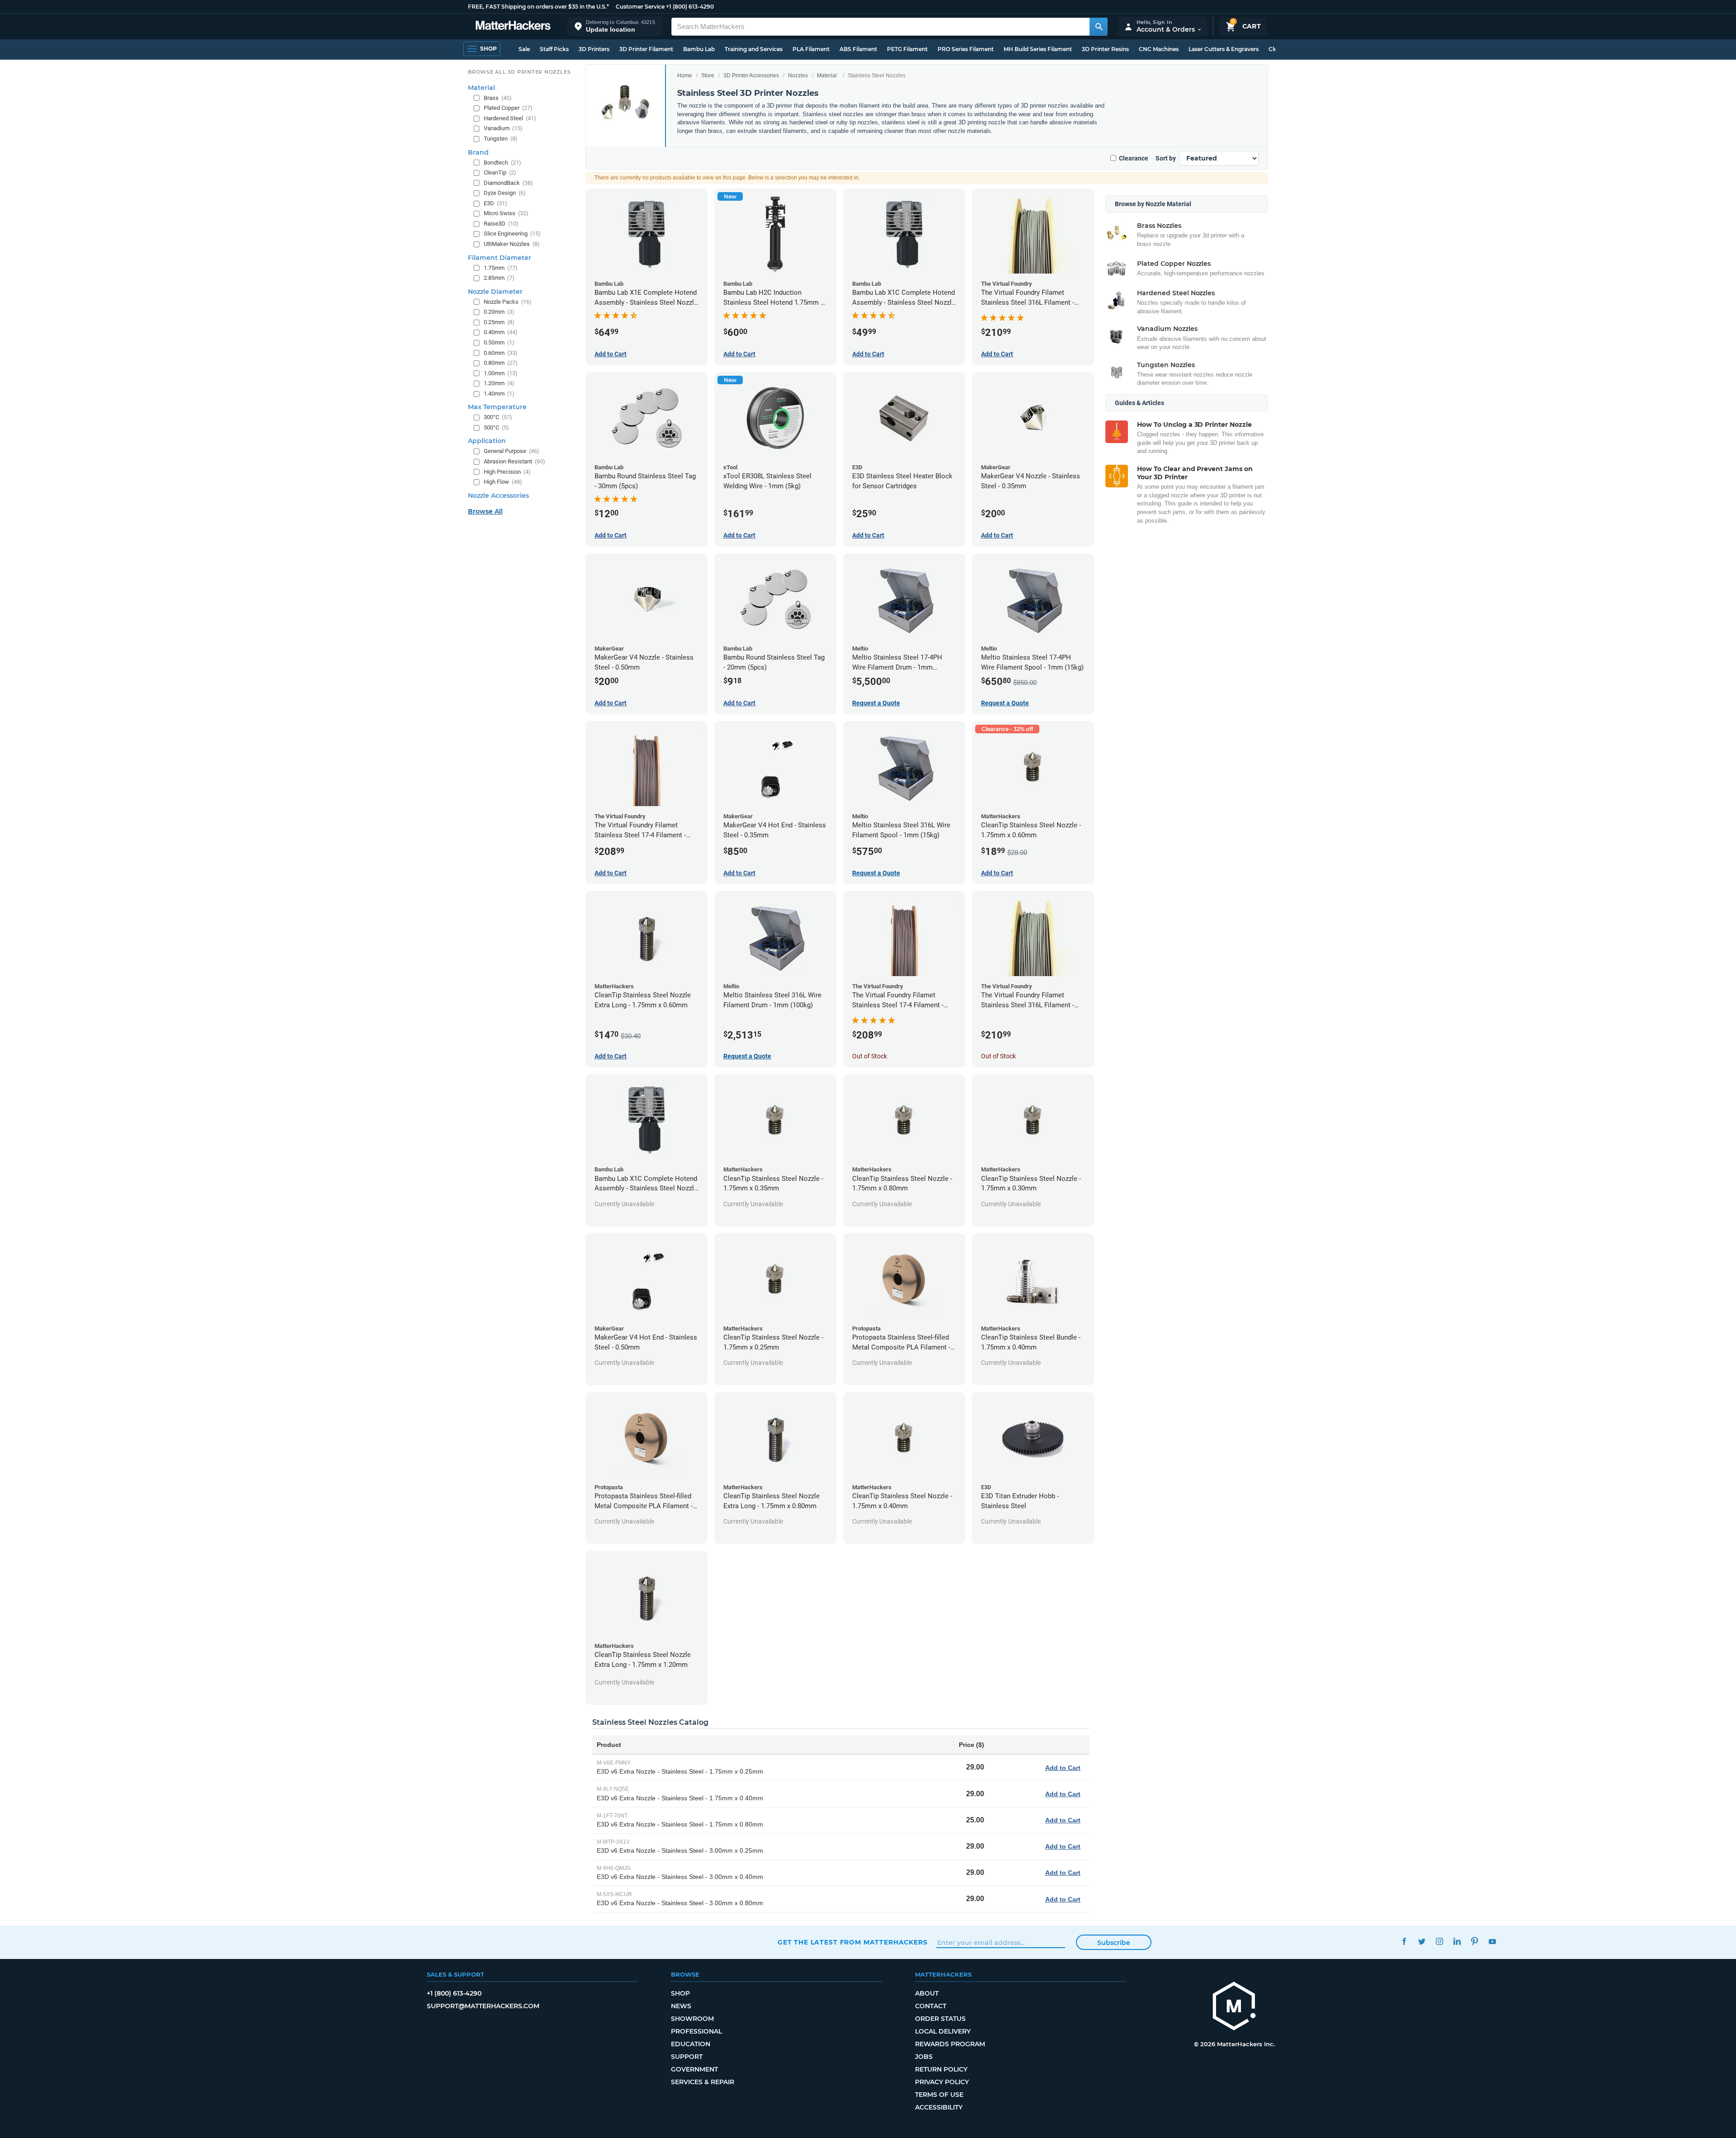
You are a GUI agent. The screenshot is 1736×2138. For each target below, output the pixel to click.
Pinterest (1474, 1941)
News (681, 2006)
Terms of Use (939, 2095)
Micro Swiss (506, 213)
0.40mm (501, 332)
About (927, 1993)
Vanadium (503, 128)
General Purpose (512, 451)
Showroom (692, 2019)
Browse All (485, 511)
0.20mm (499, 312)
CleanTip (500, 172)
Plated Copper (508, 108)
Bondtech (502, 163)
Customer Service (640, 7)
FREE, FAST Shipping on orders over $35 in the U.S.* (538, 7)
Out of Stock (870, 1056)
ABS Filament (858, 49)
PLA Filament (811, 49)
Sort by (1166, 158)
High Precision (507, 472)
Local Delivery (943, 2031)
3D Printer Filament (646, 49)
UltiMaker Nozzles (512, 244)
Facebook (1404, 1941)
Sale (524, 49)
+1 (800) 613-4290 (690, 7)
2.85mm (499, 278)
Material (827, 76)
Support (687, 2057)
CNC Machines (1159, 49)
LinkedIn (1457, 1941)
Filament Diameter (500, 258)
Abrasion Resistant (514, 461)
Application (487, 441)
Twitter (1422, 1941)
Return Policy (941, 2069)
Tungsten (501, 139)
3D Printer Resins (1105, 49)
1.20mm (499, 383)
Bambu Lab (699, 49)
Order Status (940, 2019)
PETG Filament (907, 49)
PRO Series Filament (966, 49)
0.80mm (501, 363)
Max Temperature (497, 407)
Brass (498, 98)
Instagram (1439, 1941)
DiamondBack (508, 183)
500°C (496, 427)
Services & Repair (703, 2082)
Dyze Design (505, 193)
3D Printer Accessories (751, 76)
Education (691, 2044)
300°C (498, 417)
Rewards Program (950, 2044)
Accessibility (939, 2107)
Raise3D (501, 224)
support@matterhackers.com (483, 2006)
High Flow (503, 482)
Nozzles (798, 76)
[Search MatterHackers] (1099, 27)
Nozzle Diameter (495, 292)
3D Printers (594, 49)
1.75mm (501, 268)
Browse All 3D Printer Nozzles (519, 72)
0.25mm (499, 322)
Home (685, 76)
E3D (495, 203)
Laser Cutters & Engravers (1224, 49)
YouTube (1492, 1941)
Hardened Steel (510, 118)
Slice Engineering (512, 234)
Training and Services (754, 49)
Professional (696, 2031)
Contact (931, 2006)
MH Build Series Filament (1038, 49)
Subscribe (1114, 1943)
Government (694, 2069)
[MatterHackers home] (513, 26)
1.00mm (501, 373)
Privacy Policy (942, 2082)
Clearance (1134, 158)
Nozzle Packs (508, 302)
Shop (680, 1993)
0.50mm (499, 342)
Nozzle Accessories (498, 496)
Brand (478, 152)
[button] (615, 26)
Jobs (924, 2057)
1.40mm (499, 394)
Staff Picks (554, 49)
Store (708, 76)
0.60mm (501, 353)
